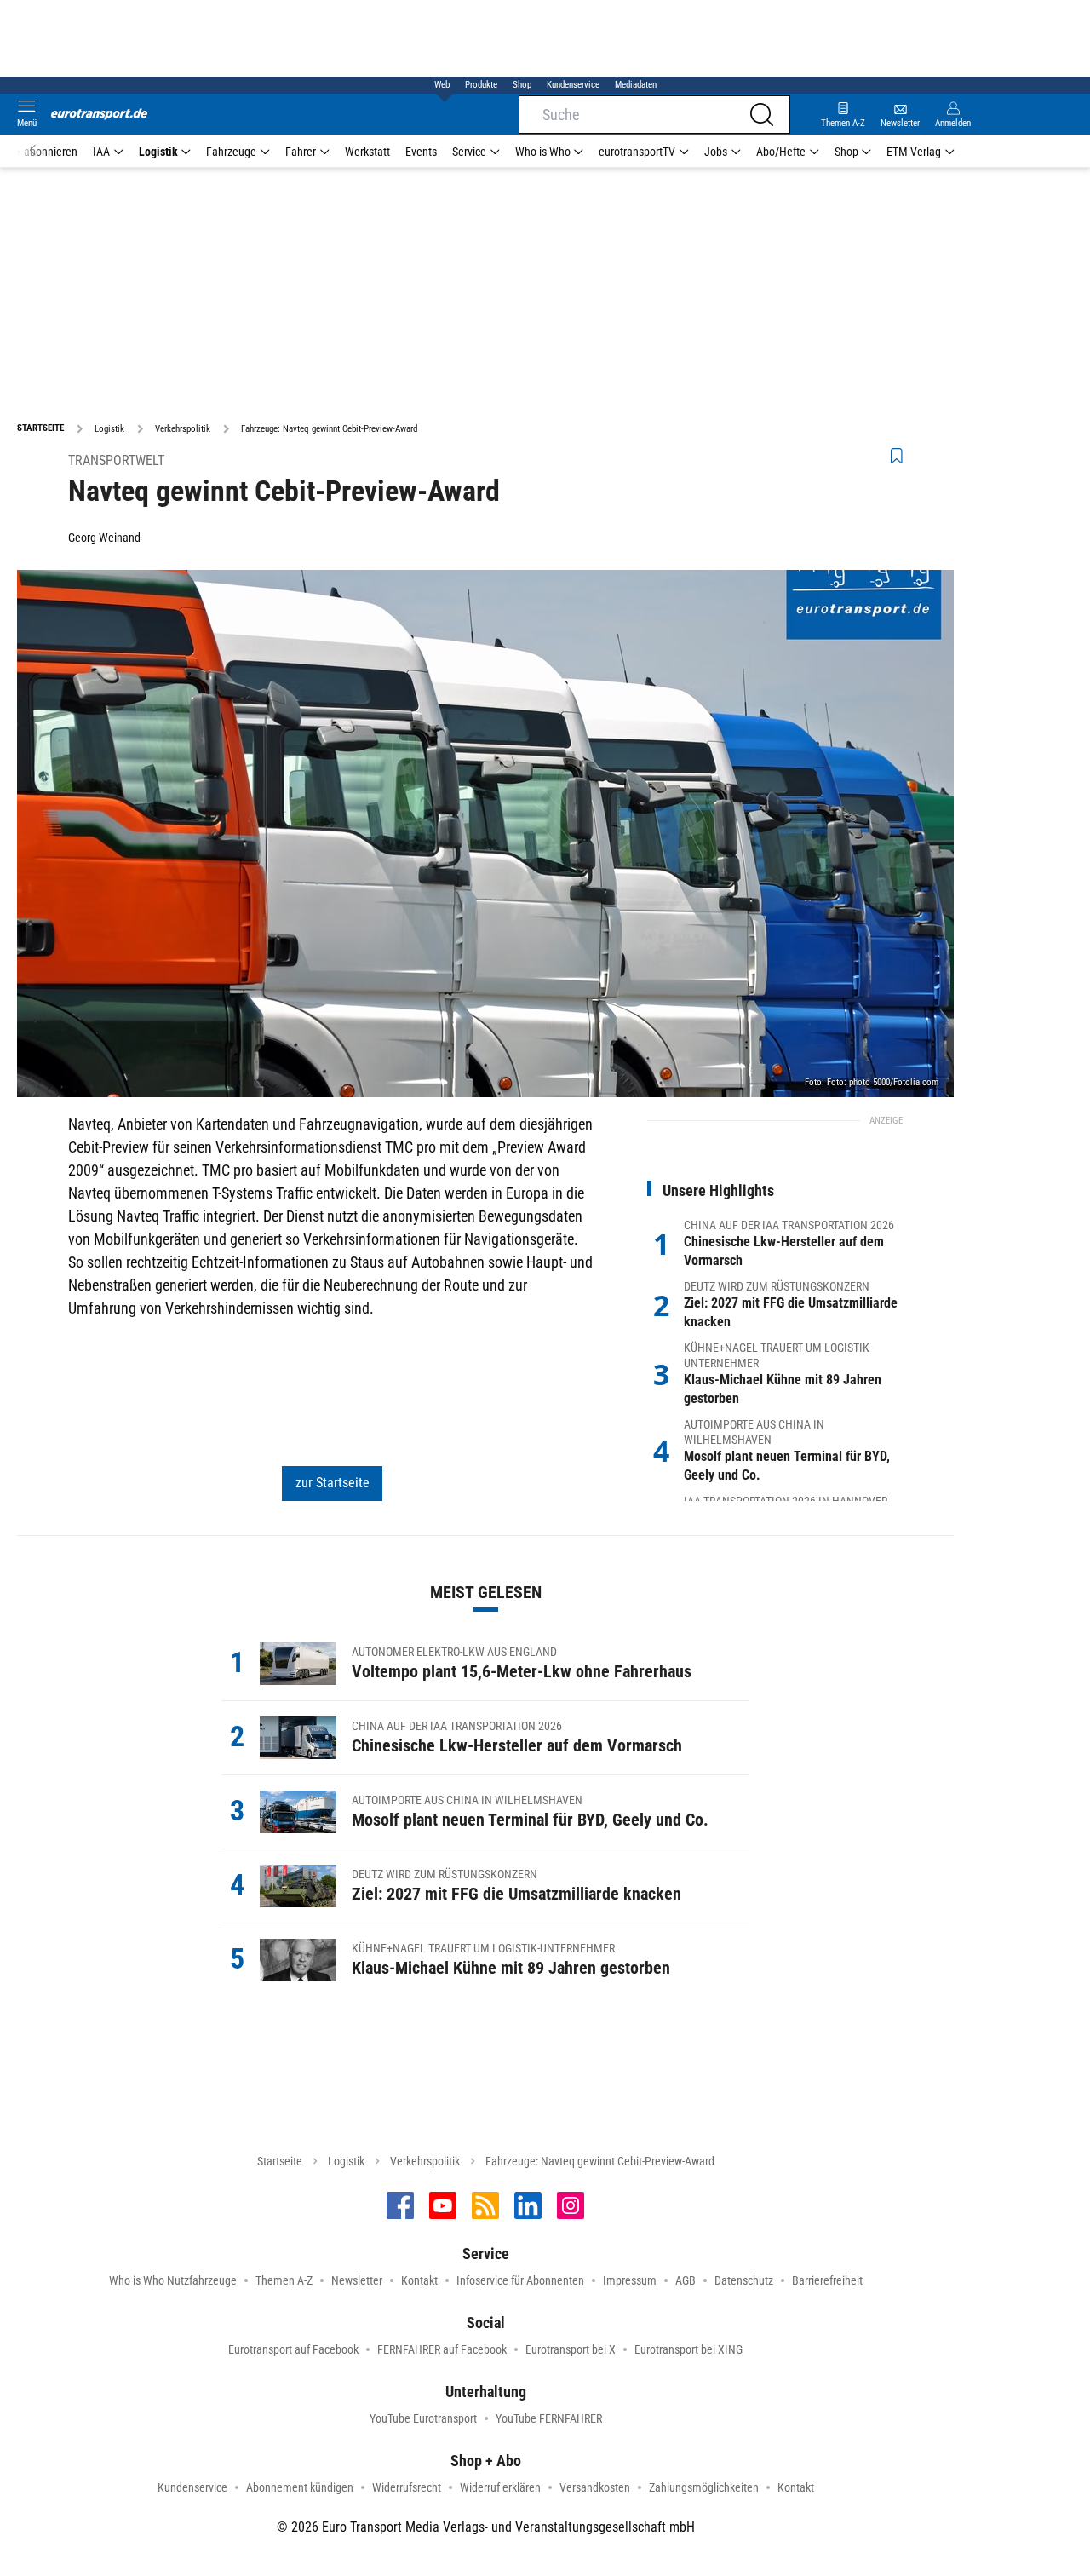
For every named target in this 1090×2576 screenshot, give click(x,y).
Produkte (481, 85)
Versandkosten (595, 2487)
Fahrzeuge (231, 152)
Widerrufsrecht (407, 2487)
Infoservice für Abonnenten (520, 2280)
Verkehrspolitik (425, 2161)
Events (421, 152)
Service (469, 152)
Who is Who (543, 152)
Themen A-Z (284, 2280)
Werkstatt (367, 152)
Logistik (158, 152)
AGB (686, 2280)
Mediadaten (636, 85)
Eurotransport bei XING (688, 2349)
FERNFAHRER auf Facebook (442, 2349)
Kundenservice (573, 85)
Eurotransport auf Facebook (293, 2349)
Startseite (280, 2161)
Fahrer (301, 152)
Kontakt (419, 2280)
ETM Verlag (914, 152)
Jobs (716, 152)
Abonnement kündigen (300, 2487)
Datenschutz (744, 2280)
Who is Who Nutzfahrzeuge (173, 2280)
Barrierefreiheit (827, 2280)
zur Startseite (333, 1483)
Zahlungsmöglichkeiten (704, 2487)
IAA (101, 152)
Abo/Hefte (781, 152)
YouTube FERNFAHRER (549, 2418)
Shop (522, 85)
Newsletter (357, 2280)
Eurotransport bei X (571, 2349)
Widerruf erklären (500, 2487)
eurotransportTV (637, 152)
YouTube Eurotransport (423, 2418)
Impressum (630, 2280)
